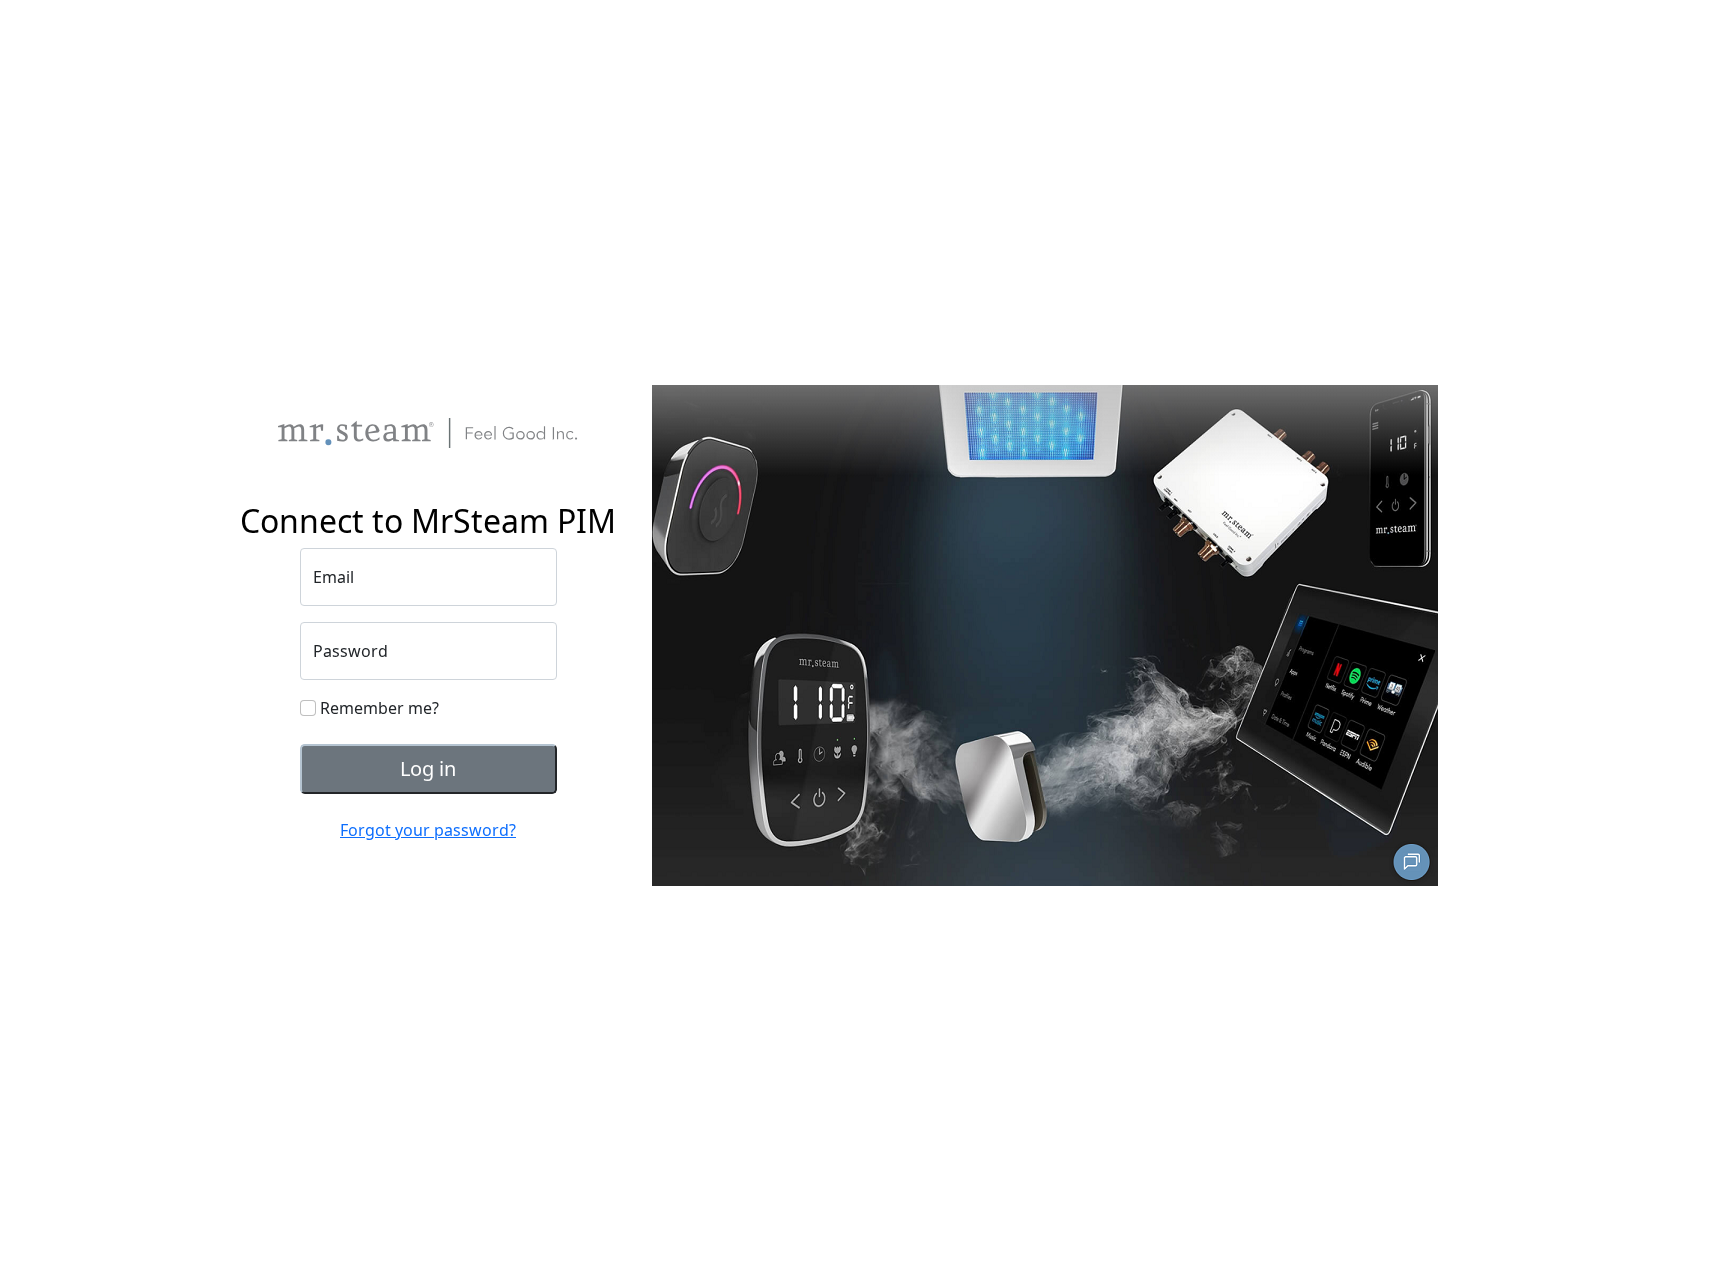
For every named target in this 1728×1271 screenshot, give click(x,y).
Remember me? (377, 708)
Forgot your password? (428, 830)
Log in (428, 768)
